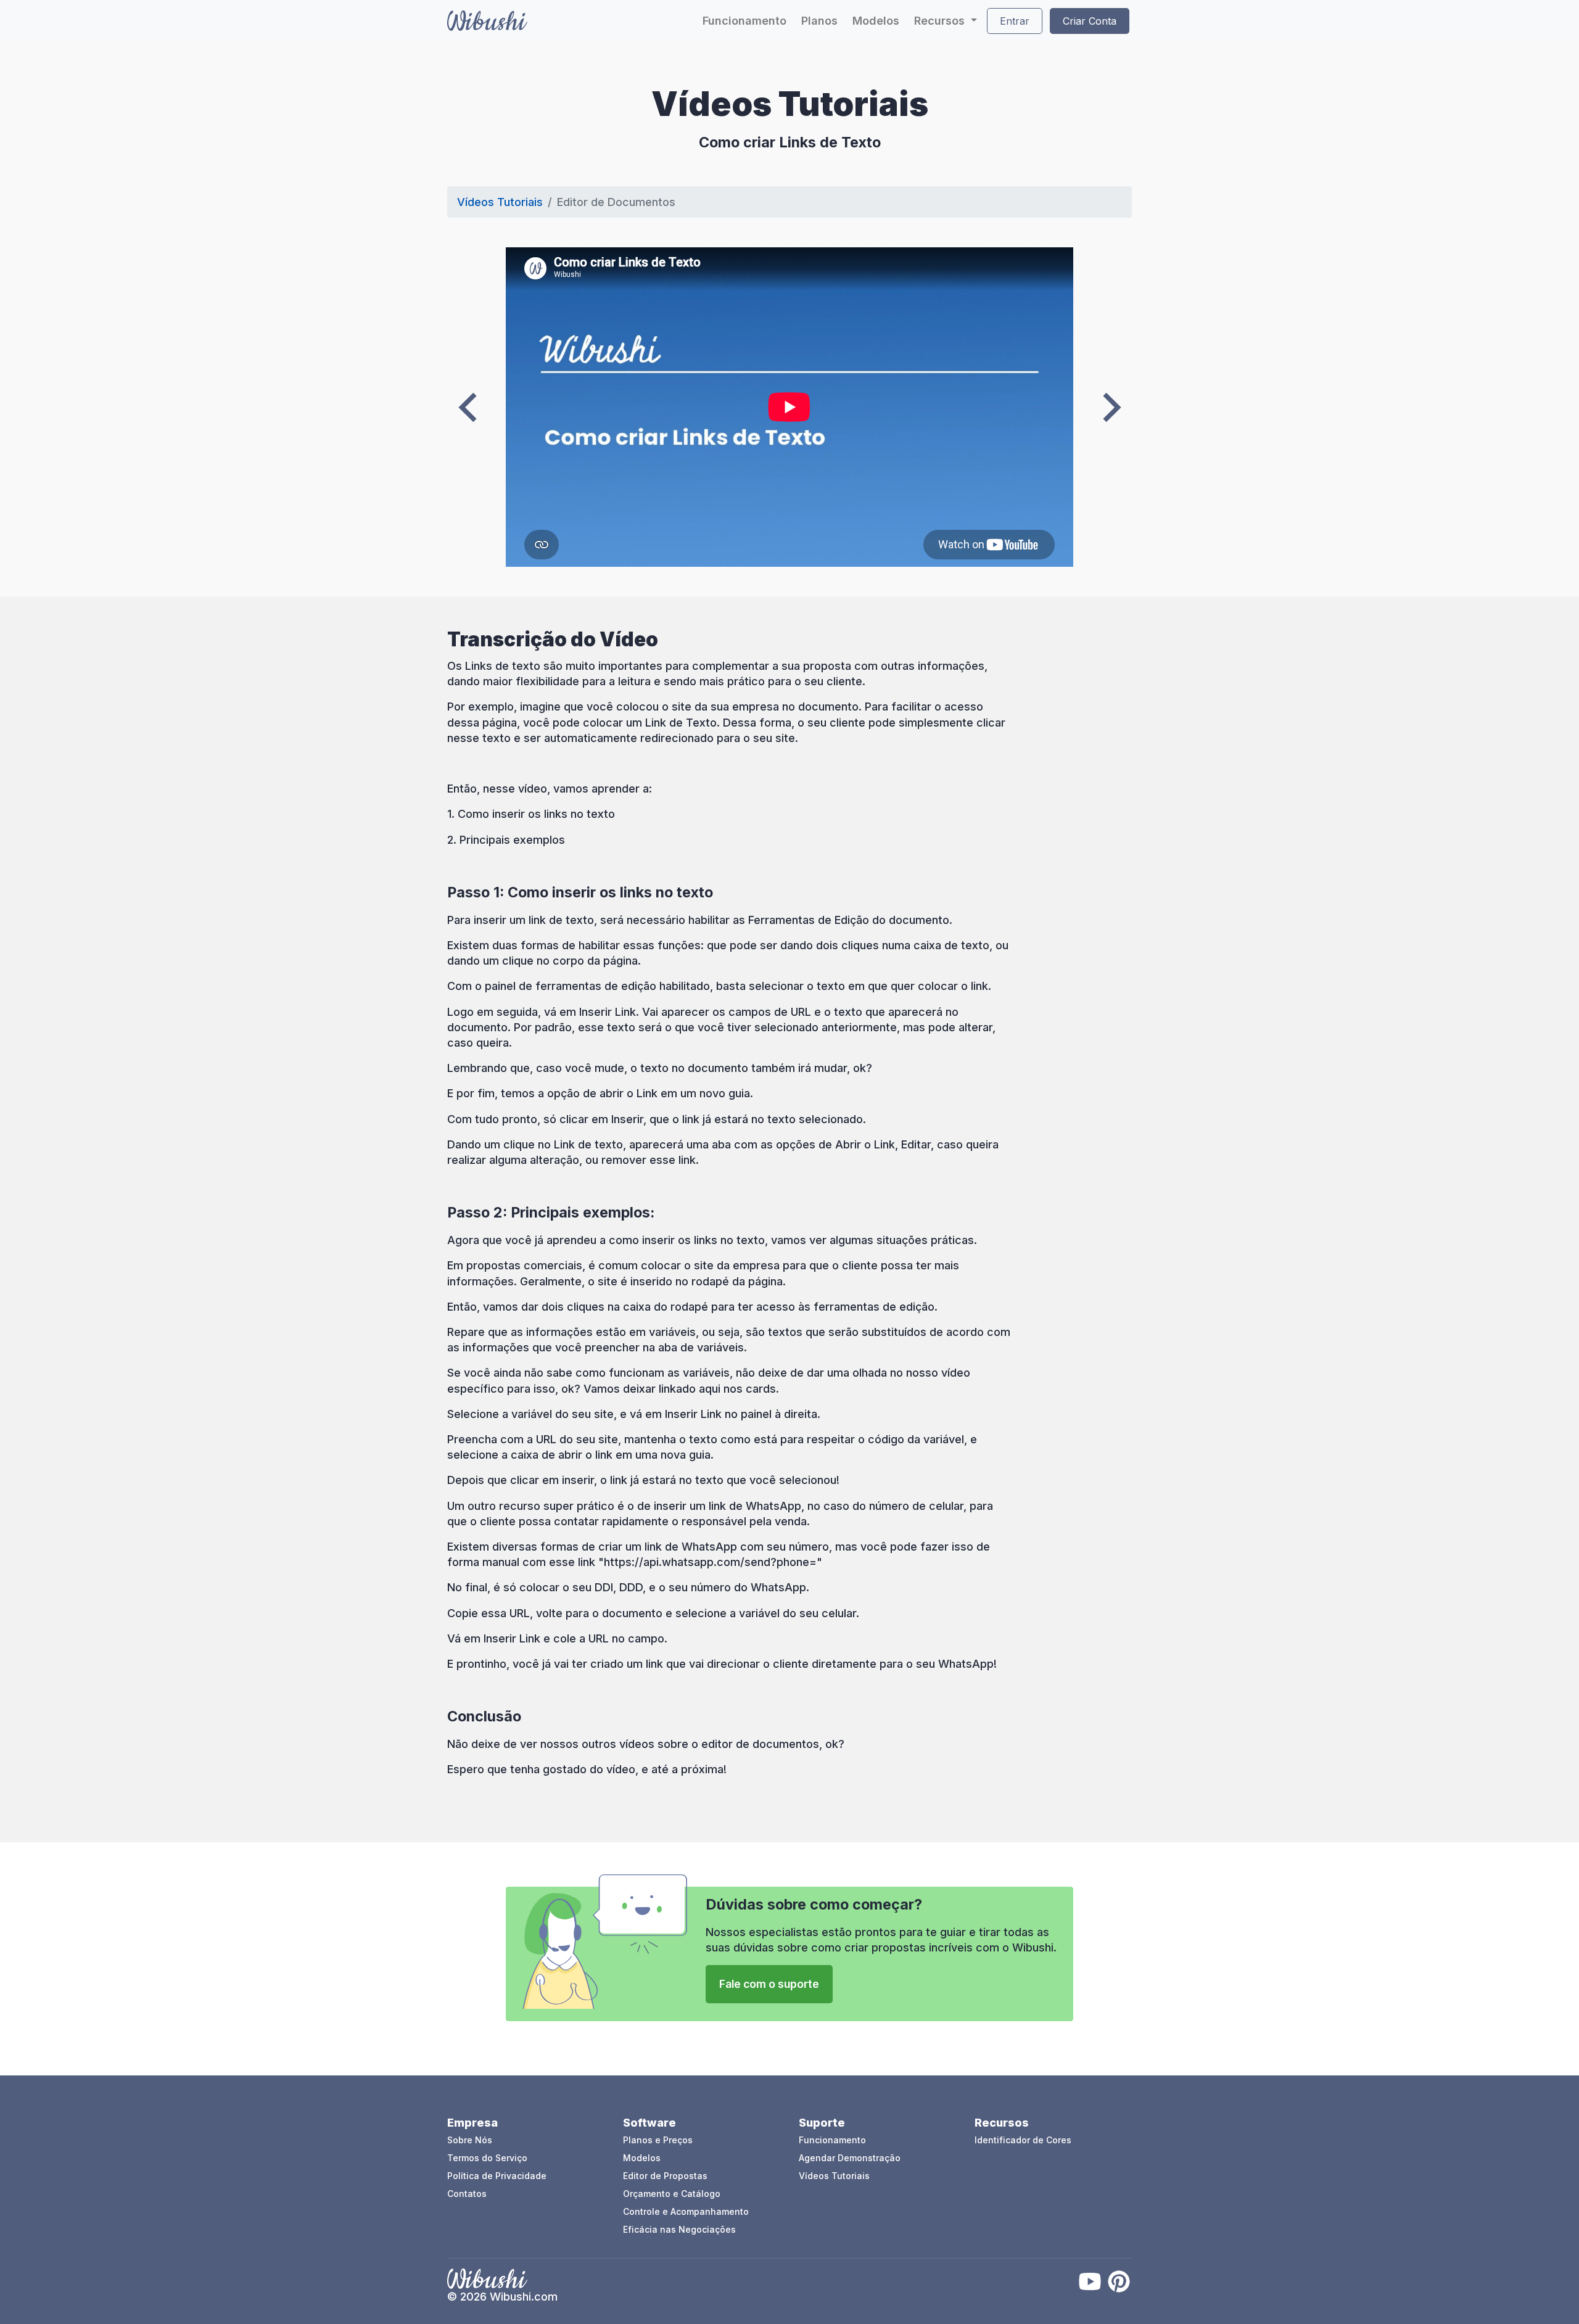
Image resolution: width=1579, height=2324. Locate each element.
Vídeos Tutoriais (500, 202)
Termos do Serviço (487, 2158)
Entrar (1015, 21)
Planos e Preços (658, 2140)
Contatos (467, 2194)
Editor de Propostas (665, 2176)
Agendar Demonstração (850, 2158)
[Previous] (468, 407)
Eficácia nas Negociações (679, 2229)
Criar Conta (1090, 21)
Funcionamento (744, 21)
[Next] (1112, 407)
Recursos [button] (941, 21)
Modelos (876, 21)
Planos (819, 21)
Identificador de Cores (1023, 2140)
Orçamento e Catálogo (672, 2194)
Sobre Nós (470, 2140)
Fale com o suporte (769, 1984)
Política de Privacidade (497, 2176)
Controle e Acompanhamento (686, 2211)
